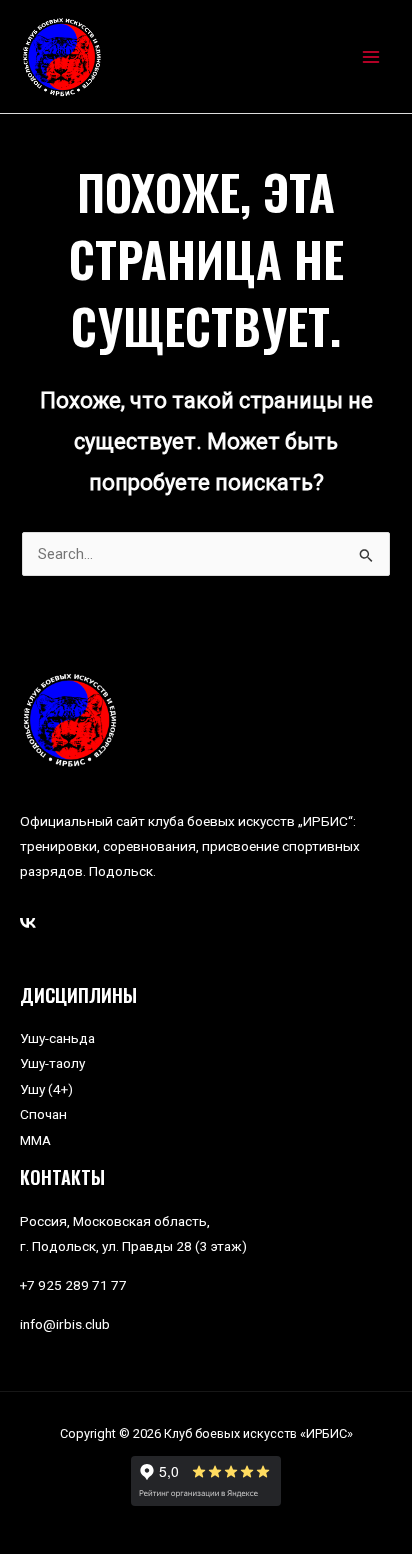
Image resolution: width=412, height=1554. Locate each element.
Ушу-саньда (57, 1038)
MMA (35, 1140)
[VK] (28, 923)
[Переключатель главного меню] (371, 57)
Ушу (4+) (46, 1089)
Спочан (43, 1114)
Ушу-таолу (52, 1063)
